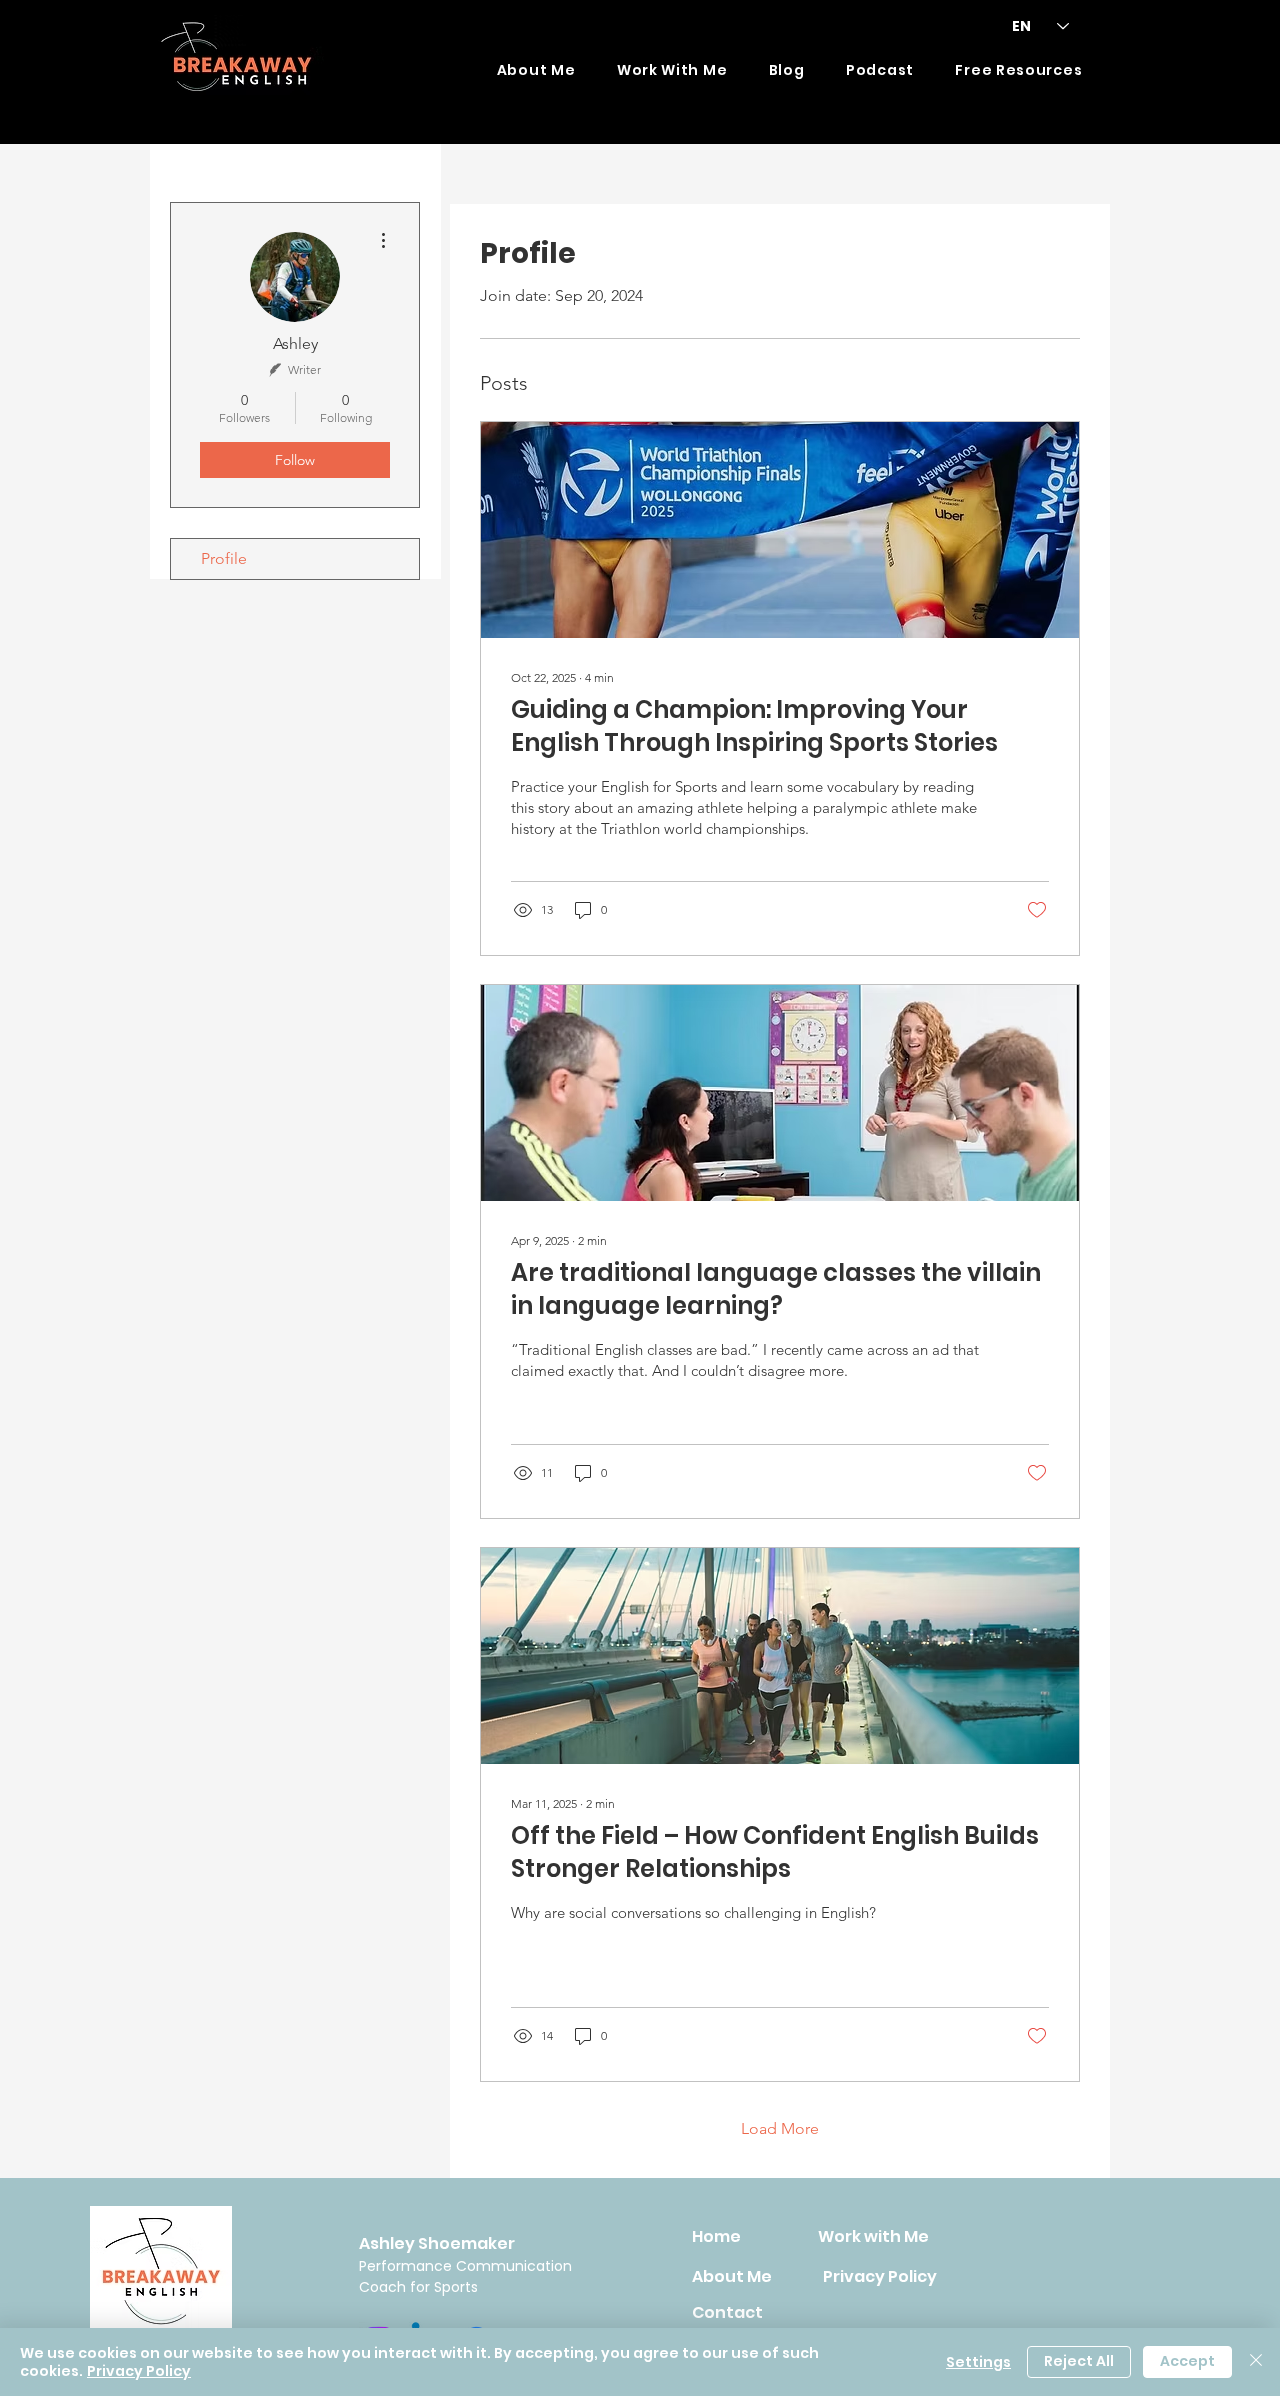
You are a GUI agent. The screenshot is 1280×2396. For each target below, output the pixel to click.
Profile (224, 558)
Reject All (1079, 2361)
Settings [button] (978, 2362)
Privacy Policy (139, 2371)
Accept (1187, 2361)
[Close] (1256, 2362)
